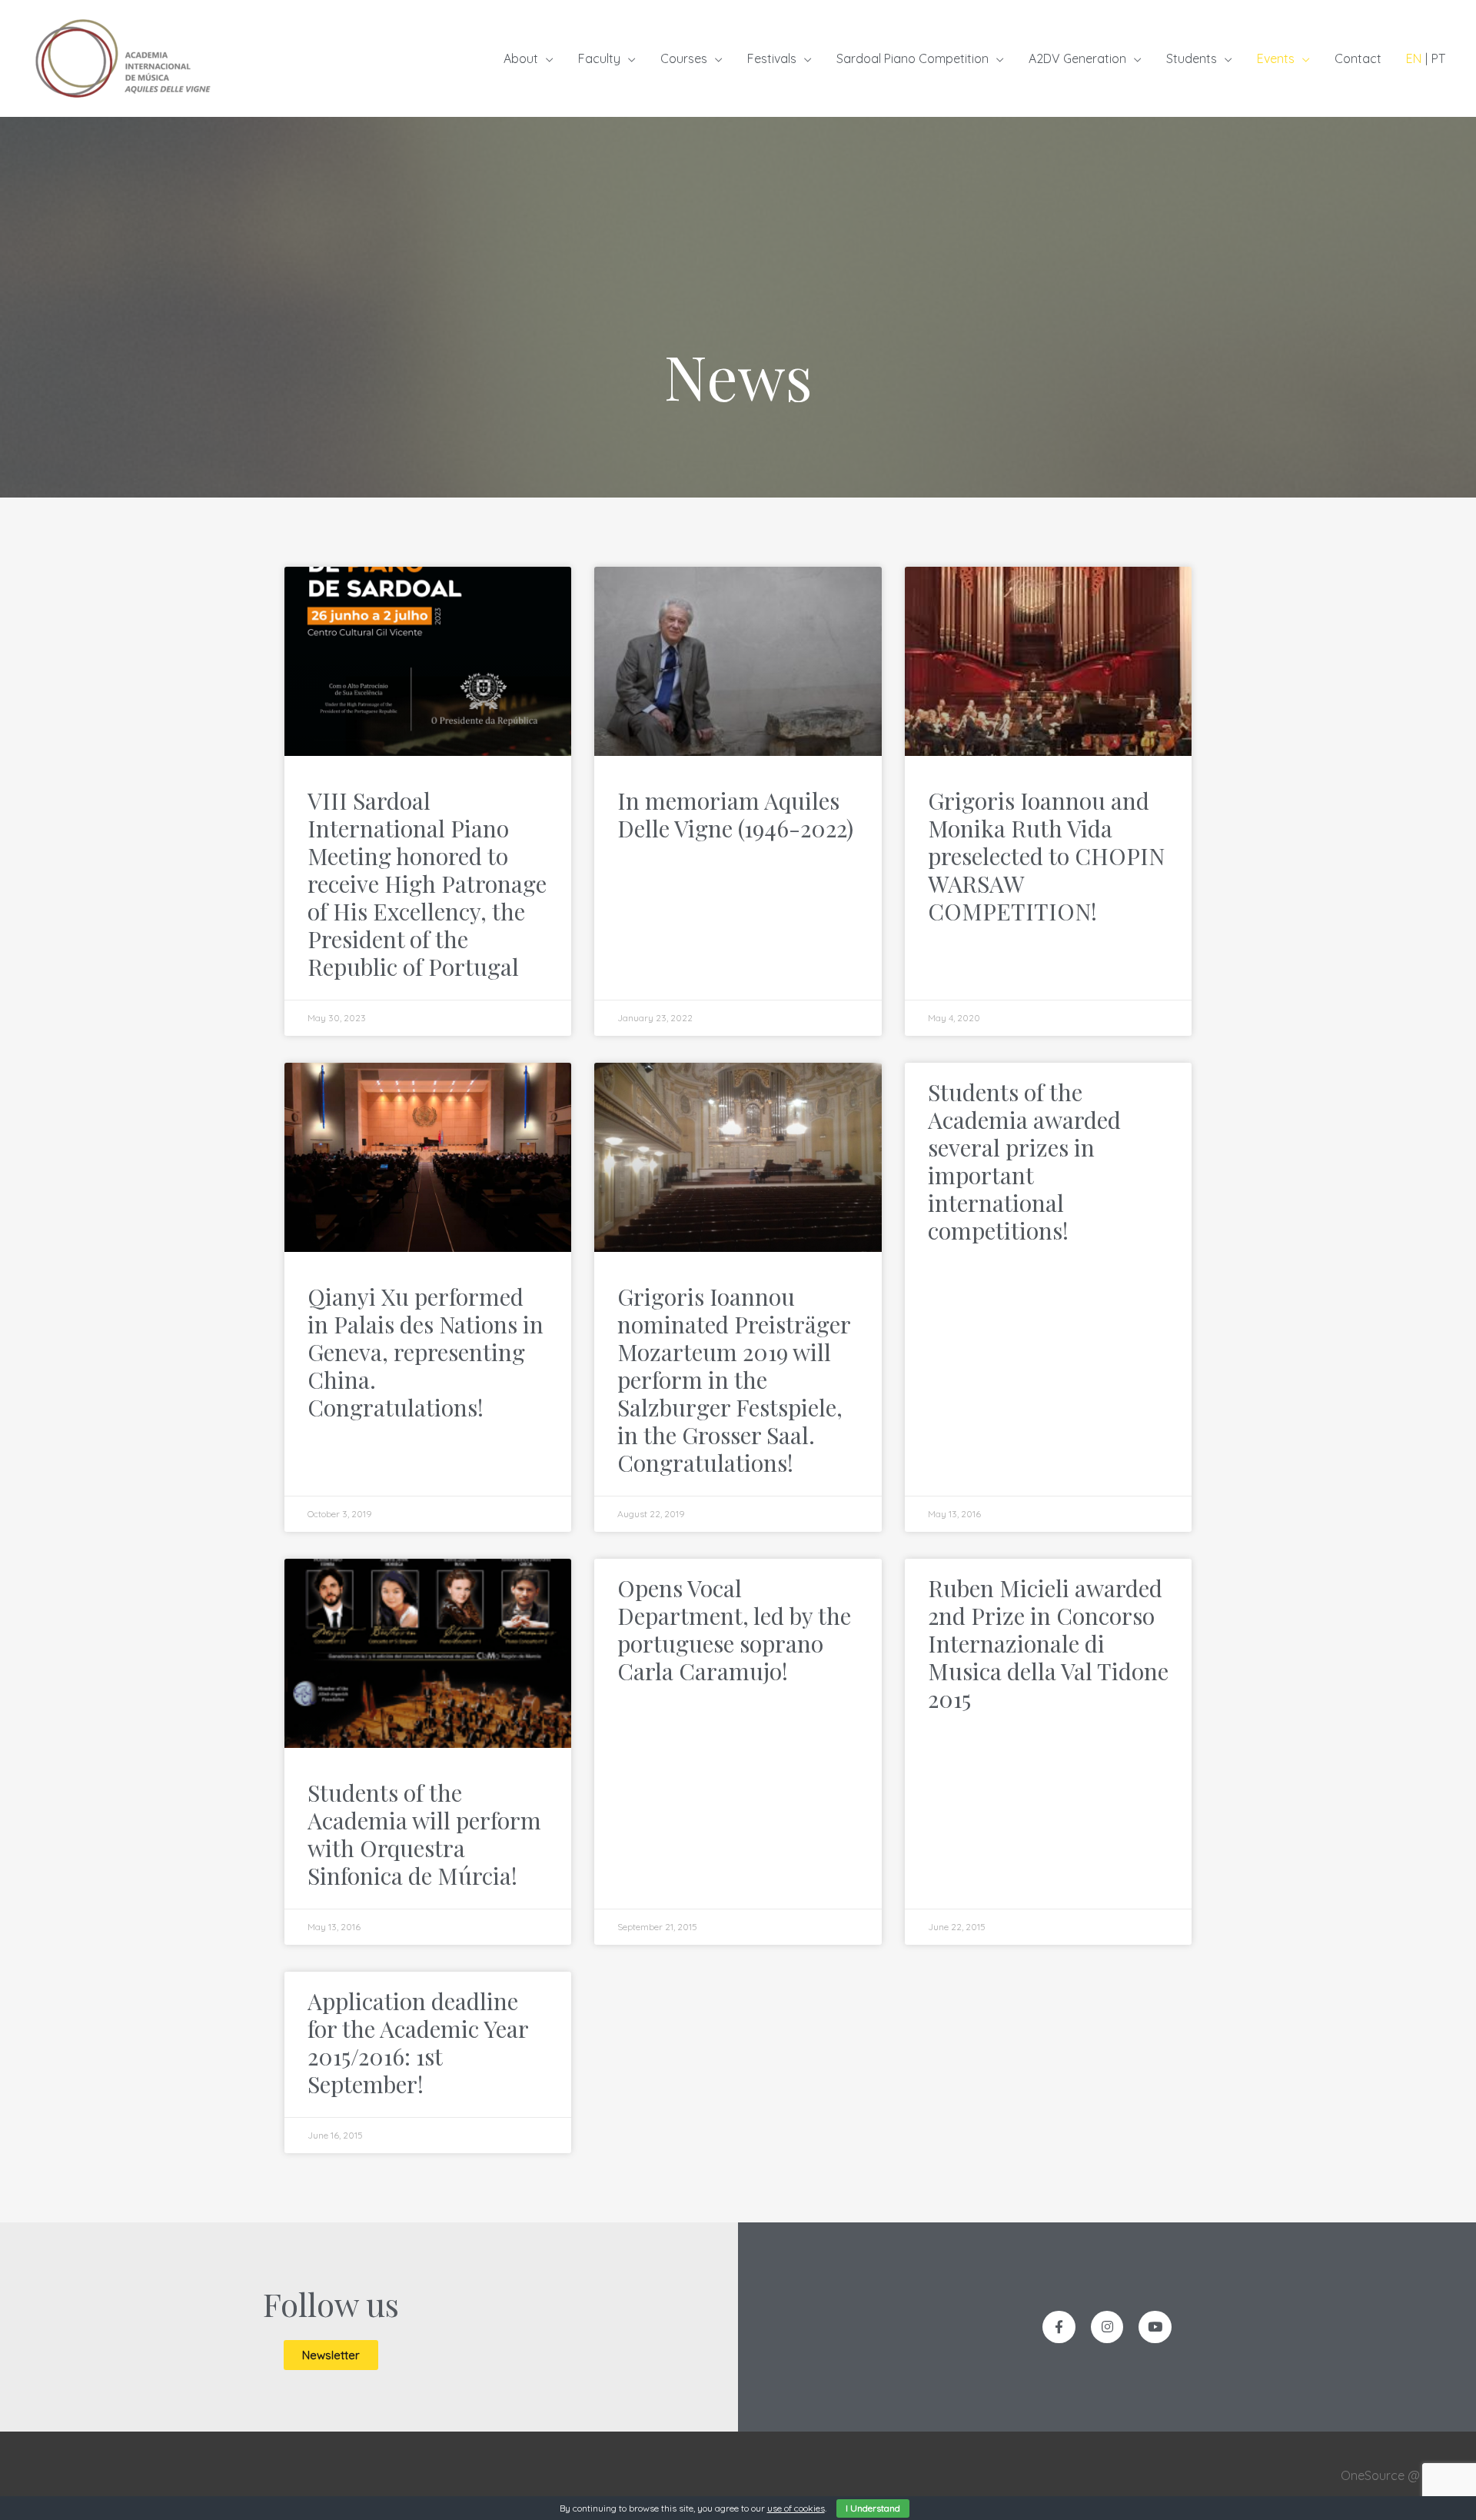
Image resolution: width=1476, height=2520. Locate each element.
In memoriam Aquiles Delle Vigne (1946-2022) (735, 814)
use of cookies (796, 2508)
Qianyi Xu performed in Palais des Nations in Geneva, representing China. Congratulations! (426, 1352)
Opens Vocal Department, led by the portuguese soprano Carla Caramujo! (734, 1630)
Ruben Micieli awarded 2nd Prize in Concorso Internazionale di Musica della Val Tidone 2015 (1048, 1643)
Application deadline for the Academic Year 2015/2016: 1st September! (418, 2042)
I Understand (873, 2508)
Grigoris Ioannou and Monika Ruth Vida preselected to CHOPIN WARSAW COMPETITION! (1046, 856)
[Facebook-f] (1059, 2327)
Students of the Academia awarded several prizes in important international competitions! (1024, 1161)
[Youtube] (1155, 2327)
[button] (331, 2355)
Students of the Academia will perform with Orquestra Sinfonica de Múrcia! (424, 1834)
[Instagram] (1107, 2327)
